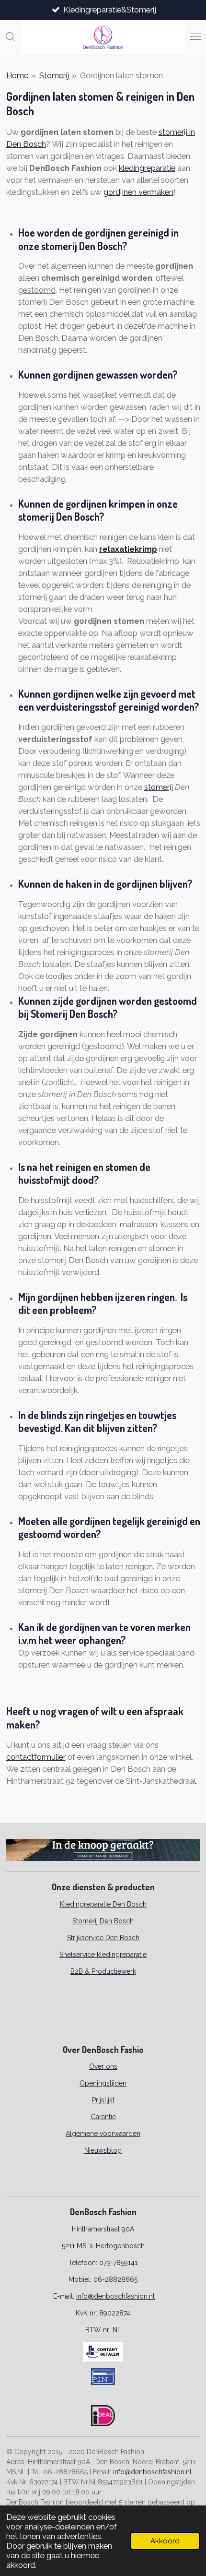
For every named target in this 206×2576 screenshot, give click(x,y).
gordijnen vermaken (138, 192)
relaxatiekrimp (128, 549)
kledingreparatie (147, 168)
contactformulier (36, 1757)
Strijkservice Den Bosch (103, 1938)
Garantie (103, 2117)
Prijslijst (103, 2100)
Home (17, 75)
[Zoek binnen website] (11, 37)
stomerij (159, 787)
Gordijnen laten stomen (121, 75)
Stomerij (54, 75)
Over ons (103, 2066)
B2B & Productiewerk (103, 1971)
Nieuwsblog (103, 2150)
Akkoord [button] (165, 2541)
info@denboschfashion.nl (115, 2296)
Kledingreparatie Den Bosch (103, 1904)
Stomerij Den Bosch (103, 1921)
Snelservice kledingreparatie (103, 1955)
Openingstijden (103, 2083)
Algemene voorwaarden (103, 2134)
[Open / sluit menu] (195, 37)
